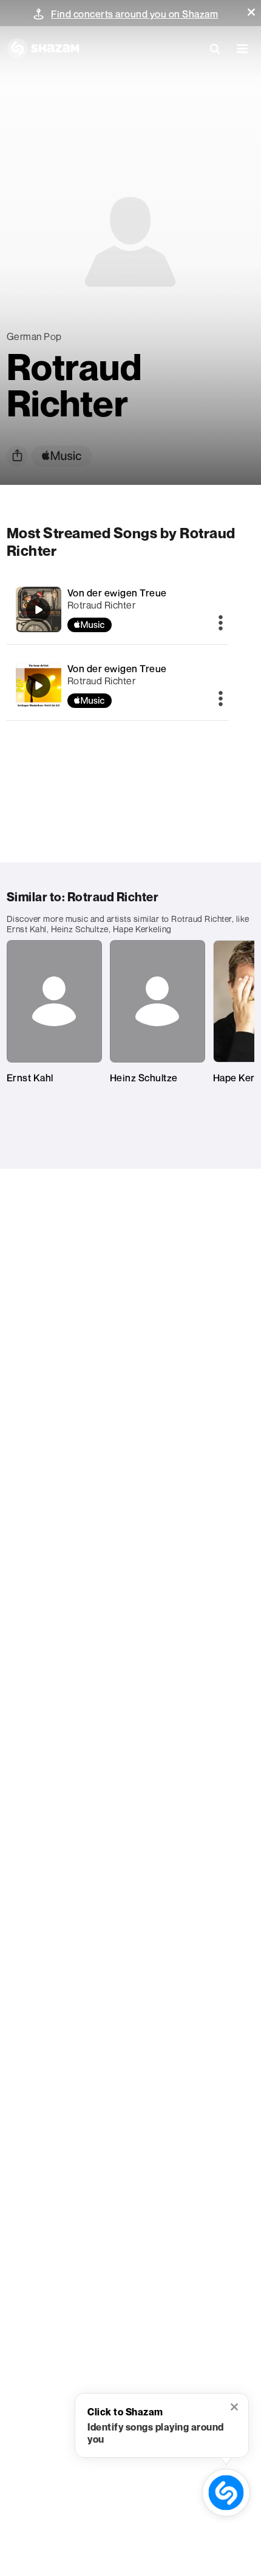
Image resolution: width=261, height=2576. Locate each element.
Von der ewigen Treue (117, 593)
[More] (221, 624)
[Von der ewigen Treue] (118, 609)
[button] (251, 12)
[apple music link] (62, 456)
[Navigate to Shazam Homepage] (43, 48)
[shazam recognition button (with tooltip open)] (226, 2493)
